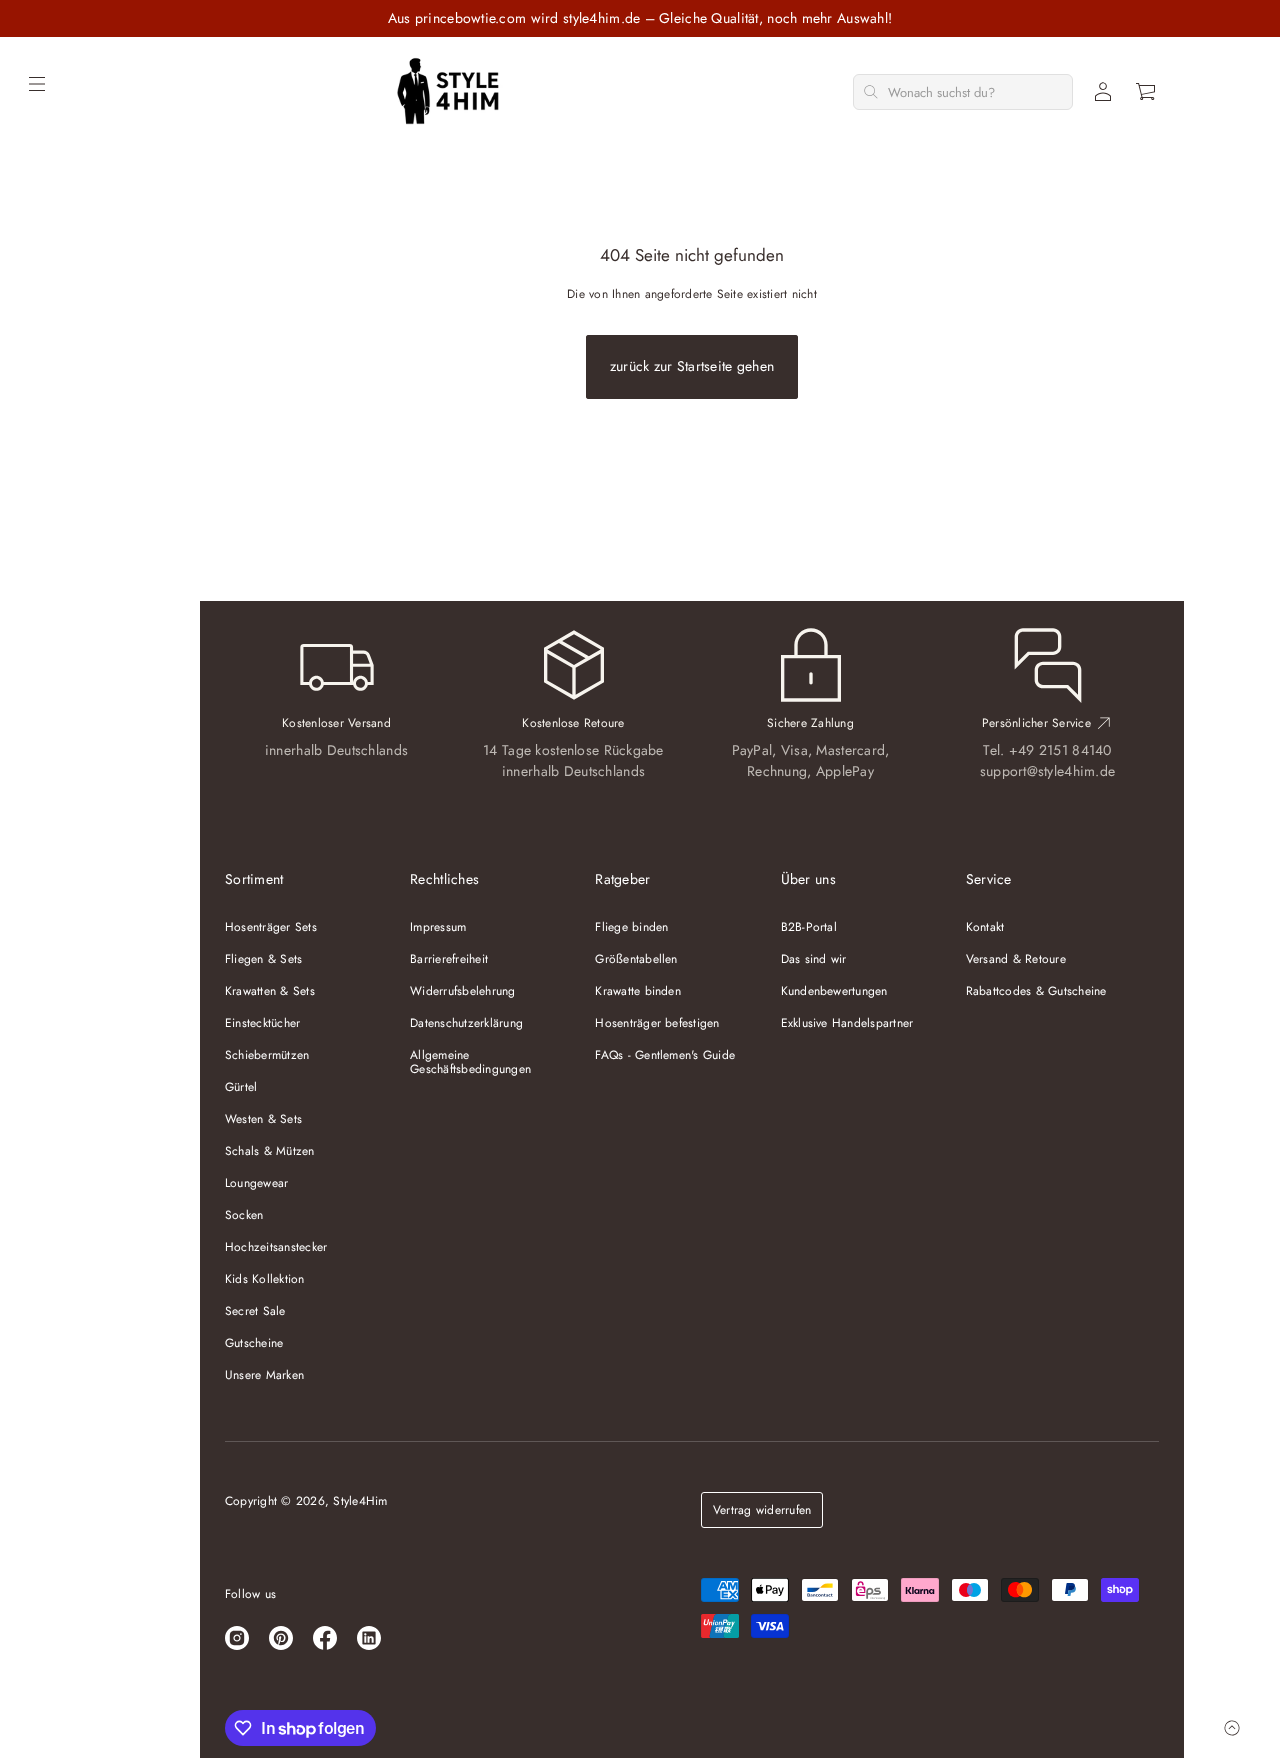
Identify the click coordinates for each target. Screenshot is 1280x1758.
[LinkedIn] (369, 1638)
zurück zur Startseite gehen (692, 366)
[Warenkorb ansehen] (1147, 92)
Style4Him (360, 1501)
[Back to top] (1232, 1728)
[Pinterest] (281, 1638)
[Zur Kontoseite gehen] (1103, 92)
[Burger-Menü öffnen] (37, 84)
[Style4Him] (448, 92)
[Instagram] (237, 1638)
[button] (1147, 92)
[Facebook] (325, 1638)
